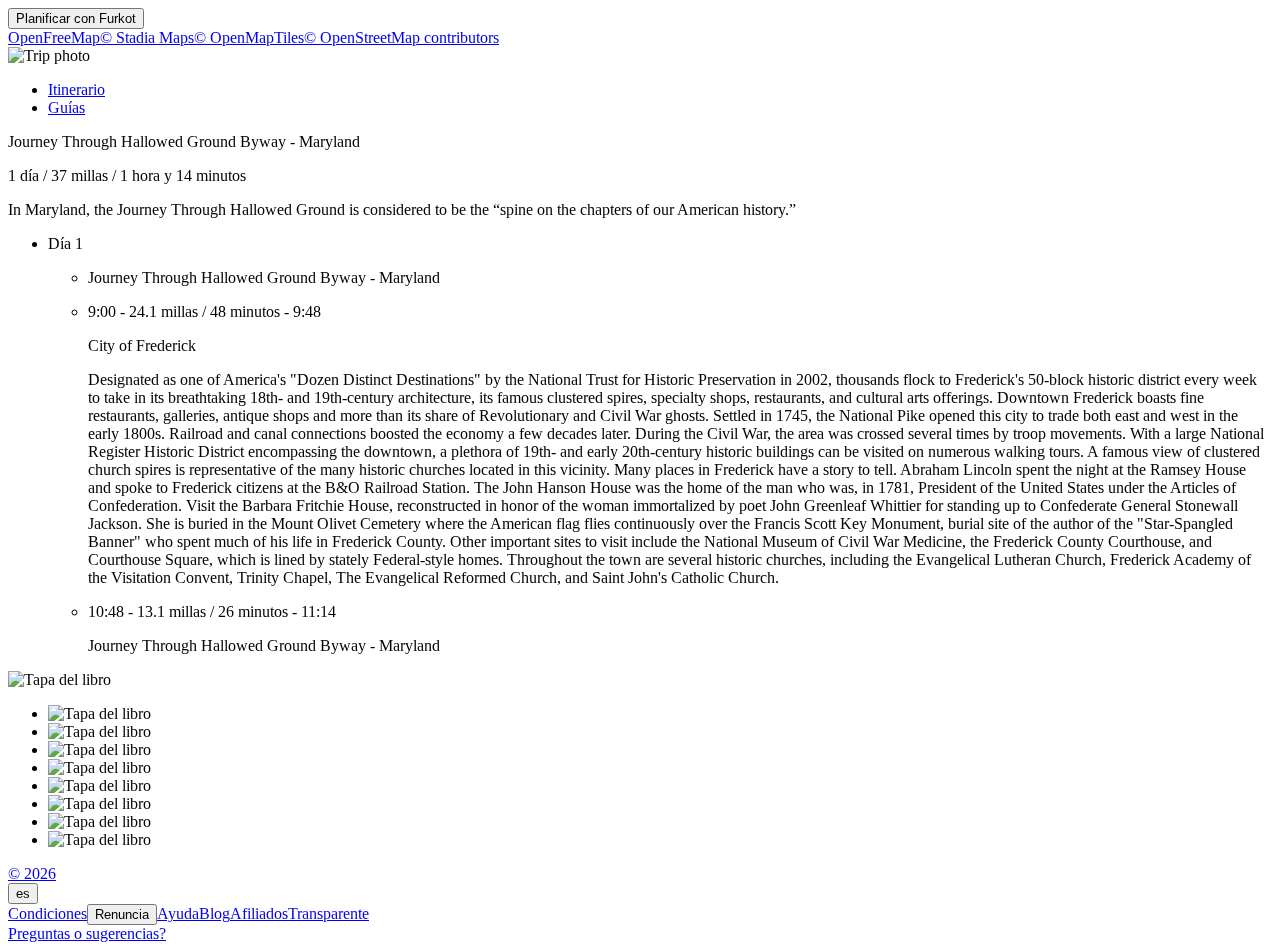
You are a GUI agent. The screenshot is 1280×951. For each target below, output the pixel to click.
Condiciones (47, 913)
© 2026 (32, 873)
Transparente (328, 913)
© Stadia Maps (147, 37)
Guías (66, 107)
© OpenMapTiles (249, 37)
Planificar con (76, 18)
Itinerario (76, 89)
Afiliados (259, 913)
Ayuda (178, 913)
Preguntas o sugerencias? (87, 933)
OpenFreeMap (54, 37)
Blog (214, 913)
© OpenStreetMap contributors (401, 37)
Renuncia (122, 914)
